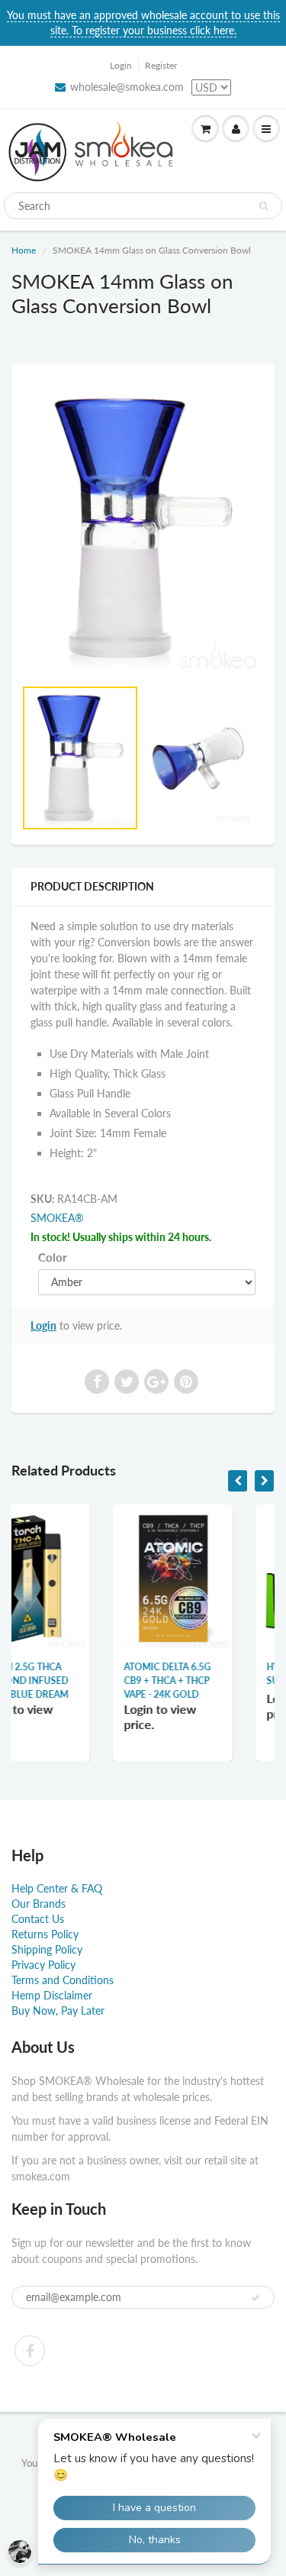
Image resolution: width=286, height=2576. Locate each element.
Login (121, 65)
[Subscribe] (255, 2298)
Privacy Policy (43, 1965)
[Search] (264, 206)
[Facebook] (30, 2351)
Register (161, 65)
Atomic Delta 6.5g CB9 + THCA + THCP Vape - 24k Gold (88, 1681)
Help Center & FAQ (57, 1888)
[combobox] (143, 206)
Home (24, 250)
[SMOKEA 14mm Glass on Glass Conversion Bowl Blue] (143, 528)
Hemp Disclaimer (52, 1995)
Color (53, 1257)
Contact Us (38, 1919)
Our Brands (39, 1904)
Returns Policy (45, 1934)
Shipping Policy (47, 1949)
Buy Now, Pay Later (58, 2010)
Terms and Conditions (63, 1980)
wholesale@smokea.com (127, 87)
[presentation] (238, 1481)
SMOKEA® (57, 1218)
